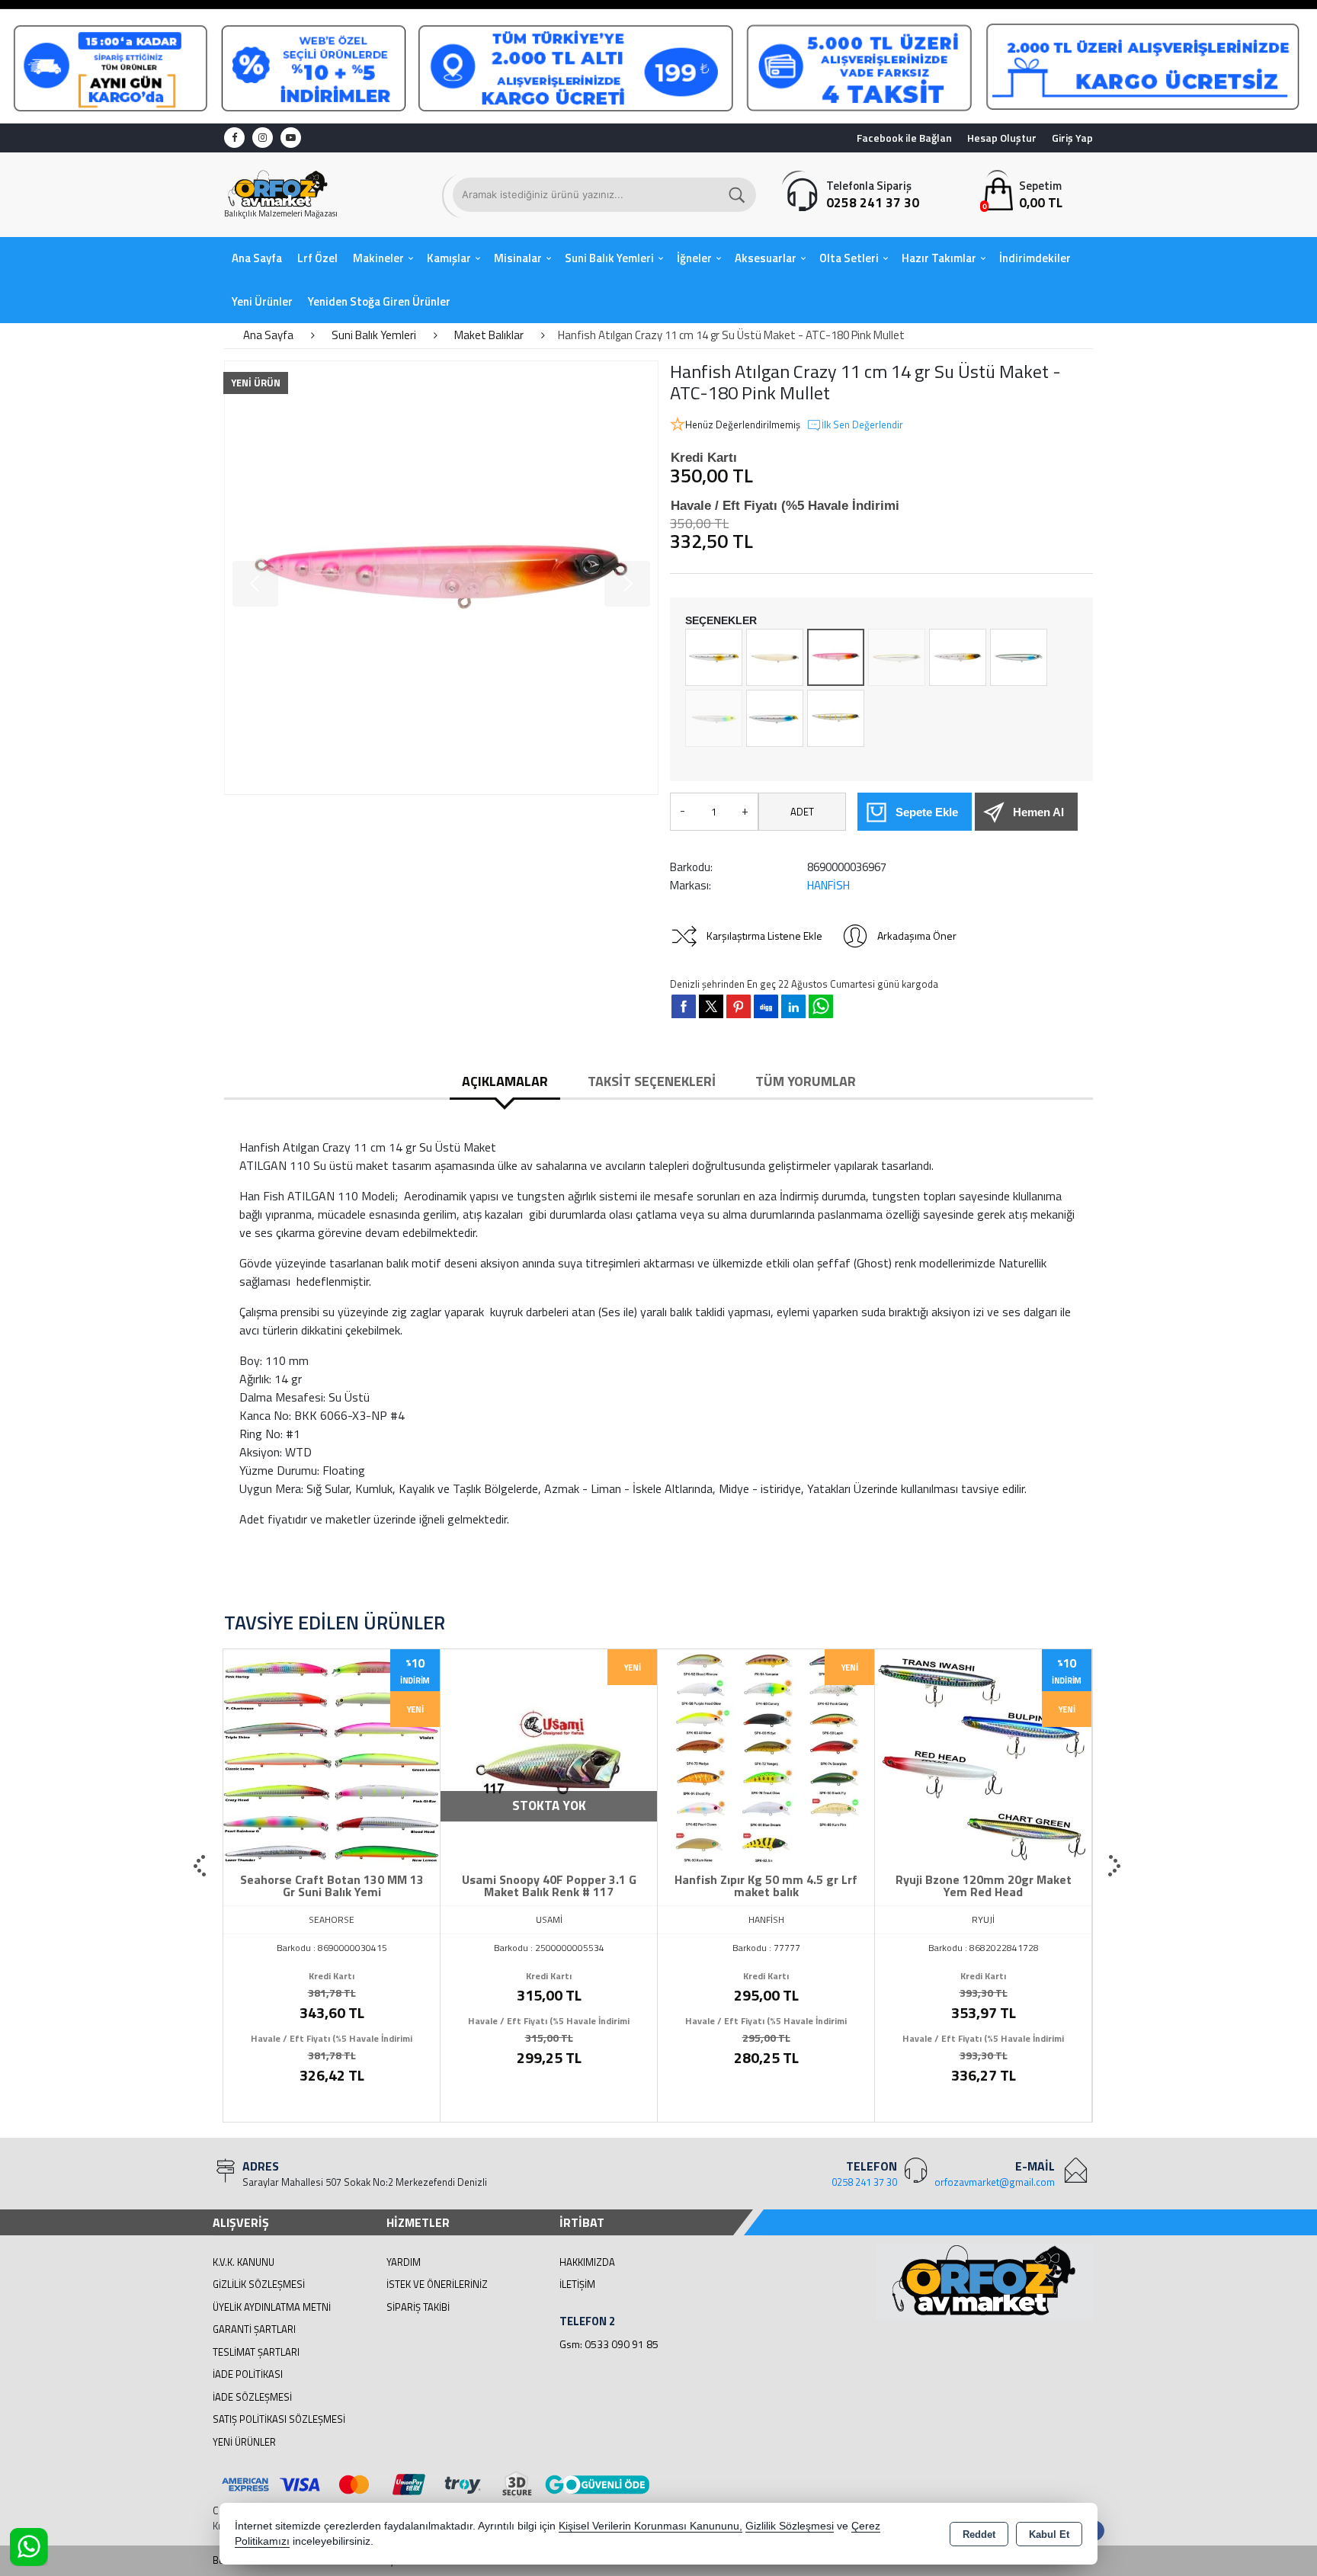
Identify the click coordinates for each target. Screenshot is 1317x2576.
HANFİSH (828, 885)
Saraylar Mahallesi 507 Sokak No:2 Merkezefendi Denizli (365, 2182)
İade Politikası (248, 2374)
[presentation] (201, 1866)
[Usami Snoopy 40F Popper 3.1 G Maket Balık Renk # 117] (549, 1756)
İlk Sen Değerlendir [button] (862, 425)
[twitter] (711, 1006)
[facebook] (684, 1006)
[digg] (766, 1006)
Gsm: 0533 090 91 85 (609, 2344)
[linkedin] (793, 1006)
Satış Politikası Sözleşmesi (279, 2419)
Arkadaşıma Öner (917, 936)
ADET (802, 812)
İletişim (577, 2284)
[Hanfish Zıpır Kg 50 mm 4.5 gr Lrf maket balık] (766, 1756)
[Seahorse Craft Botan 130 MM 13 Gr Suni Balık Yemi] (332, 1756)
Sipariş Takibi (418, 2307)
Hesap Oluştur (1002, 138)
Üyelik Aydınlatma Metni (272, 2307)
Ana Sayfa (257, 258)
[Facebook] (234, 138)
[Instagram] (263, 138)
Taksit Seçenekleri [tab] (652, 1081)
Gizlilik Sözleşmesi (259, 2284)
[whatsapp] (821, 1006)
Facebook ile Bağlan (904, 138)
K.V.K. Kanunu (244, 2262)
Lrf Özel (317, 258)
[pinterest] (739, 1006)
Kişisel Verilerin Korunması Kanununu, (650, 2526)
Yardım (404, 2262)
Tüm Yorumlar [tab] (806, 1081)
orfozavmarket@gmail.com (995, 2182)
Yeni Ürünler (244, 2442)
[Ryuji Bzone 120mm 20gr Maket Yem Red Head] (983, 1756)
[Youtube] (291, 138)
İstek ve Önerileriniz (437, 2284)
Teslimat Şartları (256, 2352)
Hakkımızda (587, 2262)
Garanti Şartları (254, 2329)
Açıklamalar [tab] (505, 1081)
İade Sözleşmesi (252, 2397)
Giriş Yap (1072, 138)
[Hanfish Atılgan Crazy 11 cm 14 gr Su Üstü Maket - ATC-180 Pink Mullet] (441, 578)
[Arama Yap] (738, 195)
